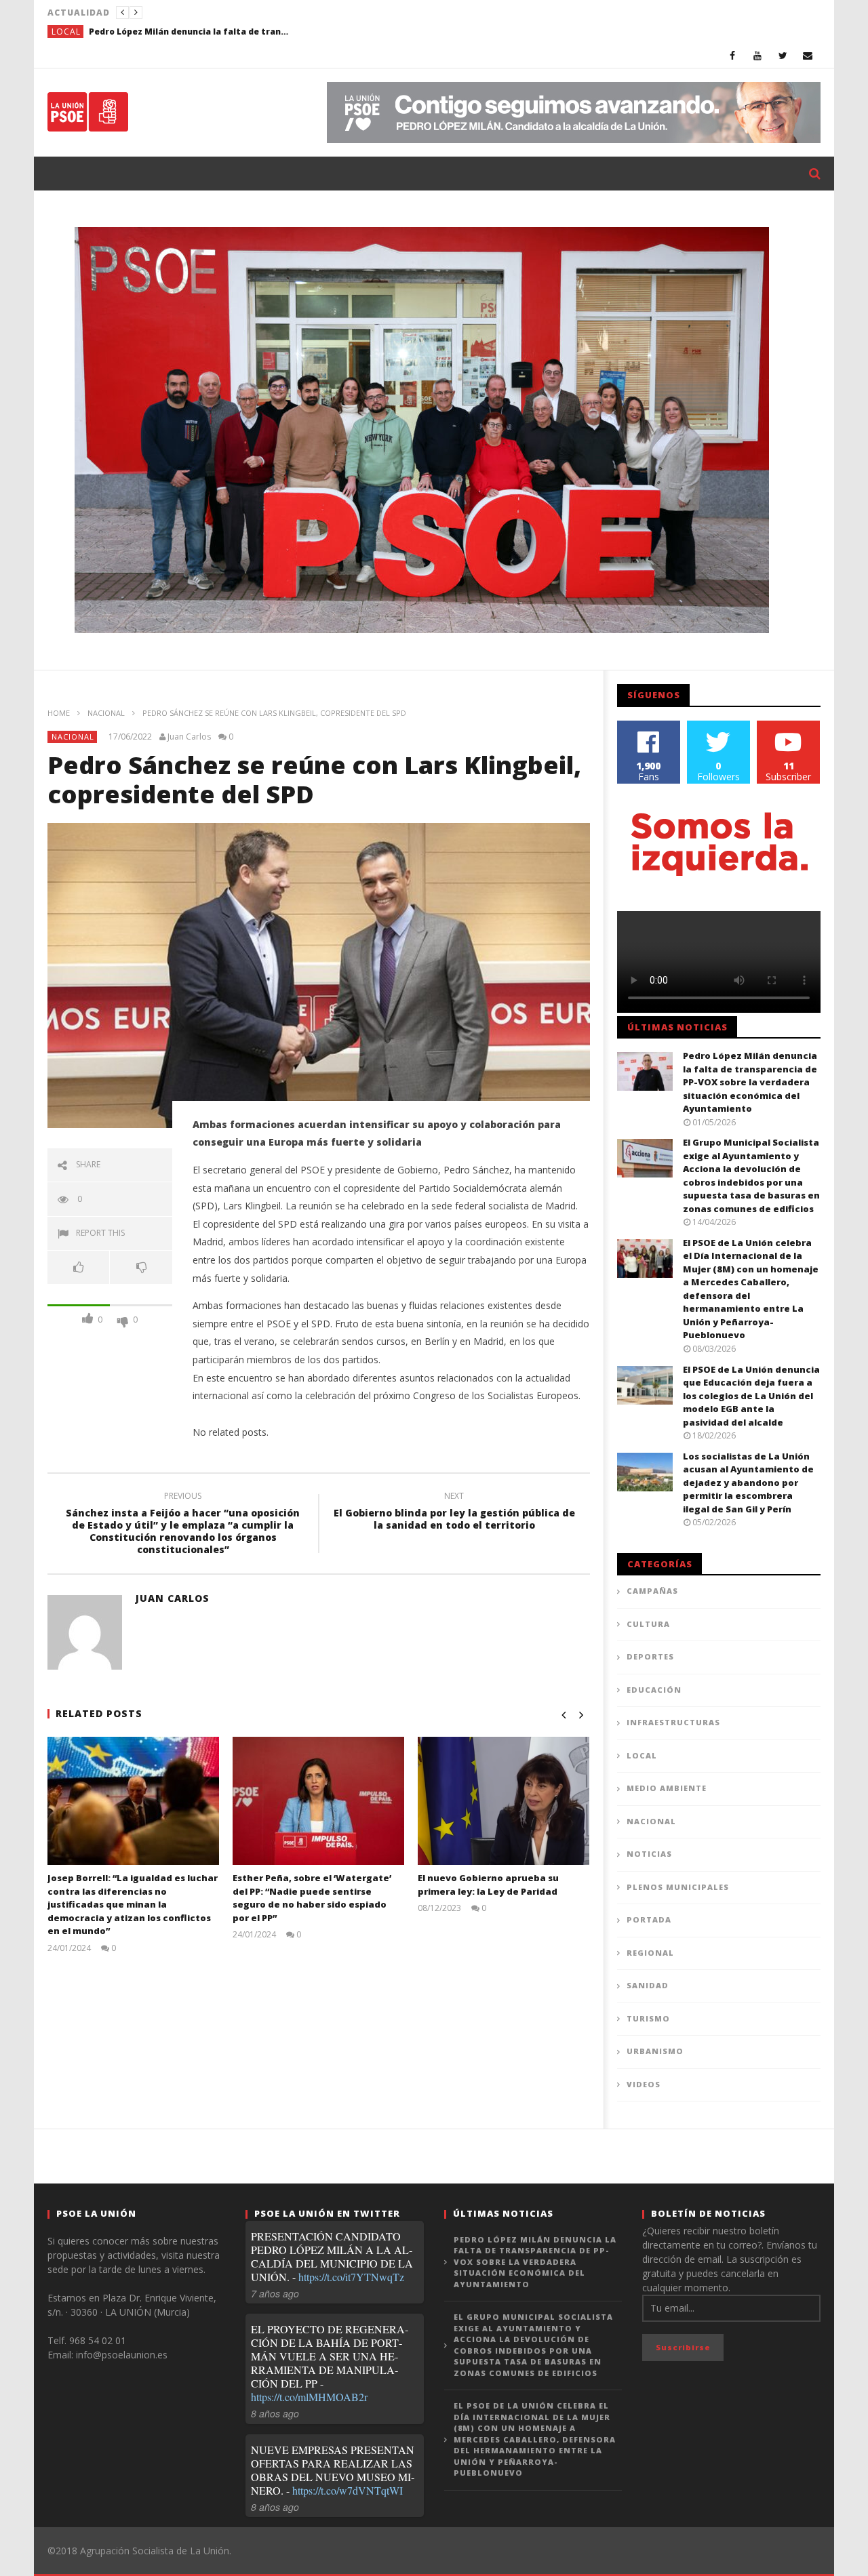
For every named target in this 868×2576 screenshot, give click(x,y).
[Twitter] (783, 55)
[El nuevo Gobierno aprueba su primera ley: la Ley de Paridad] (504, 1801)
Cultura (648, 1624)
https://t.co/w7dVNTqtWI (348, 2490)
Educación (654, 1690)
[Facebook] (733, 55)
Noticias (649, 1854)
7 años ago (275, 2293)
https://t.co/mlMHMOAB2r (309, 2397)
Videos (644, 2084)
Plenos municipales (678, 1887)
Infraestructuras (673, 1722)
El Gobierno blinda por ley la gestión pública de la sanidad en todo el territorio (454, 1512)
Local (66, 32)
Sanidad (648, 1985)
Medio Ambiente (667, 1788)
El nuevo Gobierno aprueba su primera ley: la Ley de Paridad (488, 1885)
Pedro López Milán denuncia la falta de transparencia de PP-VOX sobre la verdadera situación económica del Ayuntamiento (191, 32)
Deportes (650, 1656)
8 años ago (275, 2413)
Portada (649, 1919)
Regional (650, 1953)
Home (59, 713)
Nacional (106, 713)
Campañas (652, 1591)
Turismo (648, 2018)
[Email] (808, 55)
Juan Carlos (189, 737)
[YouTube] (758, 55)
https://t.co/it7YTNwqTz (351, 2277)
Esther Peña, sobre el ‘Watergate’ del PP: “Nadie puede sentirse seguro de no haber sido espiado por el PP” (312, 1898)
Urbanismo (655, 2051)
